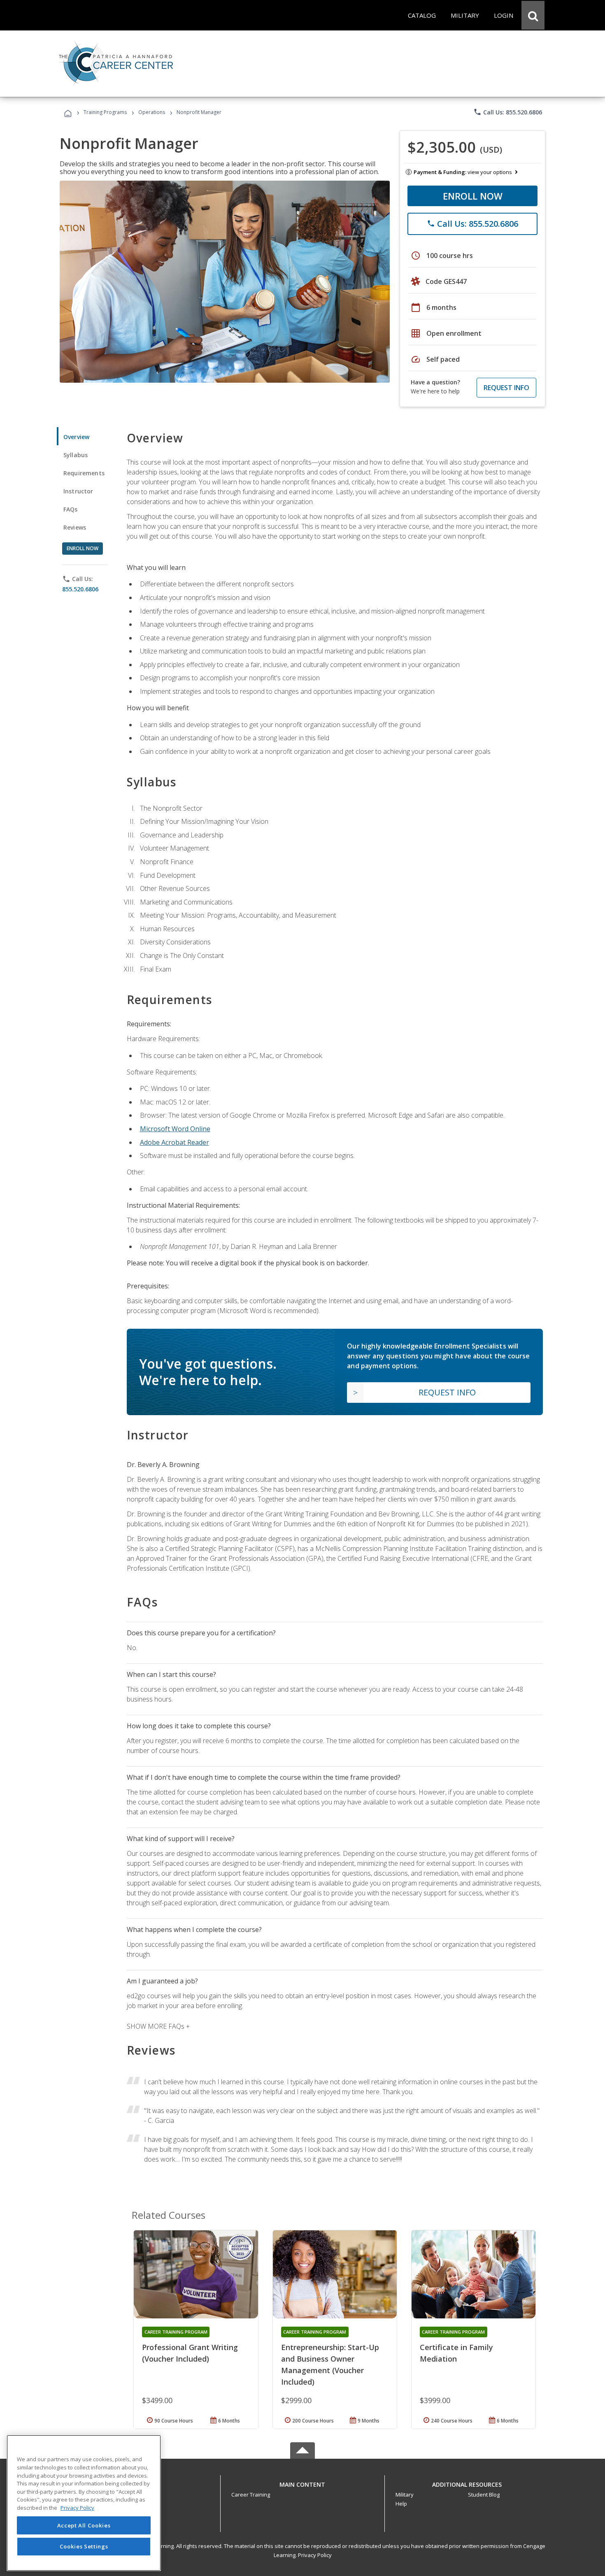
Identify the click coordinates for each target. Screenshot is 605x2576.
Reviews (75, 527)
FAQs (71, 509)
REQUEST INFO (506, 388)
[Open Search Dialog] (533, 15)
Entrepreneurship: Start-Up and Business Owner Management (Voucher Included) (330, 2364)
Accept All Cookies (84, 2525)
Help (401, 2504)
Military (405, 2495)
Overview (76, 437)
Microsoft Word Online (175, 1129)
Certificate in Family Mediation (456, 2353)
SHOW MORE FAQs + (158, 2026)
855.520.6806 (80, 589)
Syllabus (76, 455)
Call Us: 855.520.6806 (508, 112)
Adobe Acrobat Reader (175, 1142)
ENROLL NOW (473, 196)
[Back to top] (302, 2482)
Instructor (78, 491)
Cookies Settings (84, 2546)
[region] (84, 2503)
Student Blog (484, 2495)
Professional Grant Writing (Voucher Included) (190, 2353)
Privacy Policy (315, 2555)
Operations (152, 112)
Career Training (251, 2495)
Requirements (84, 473)
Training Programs (105, 112)
